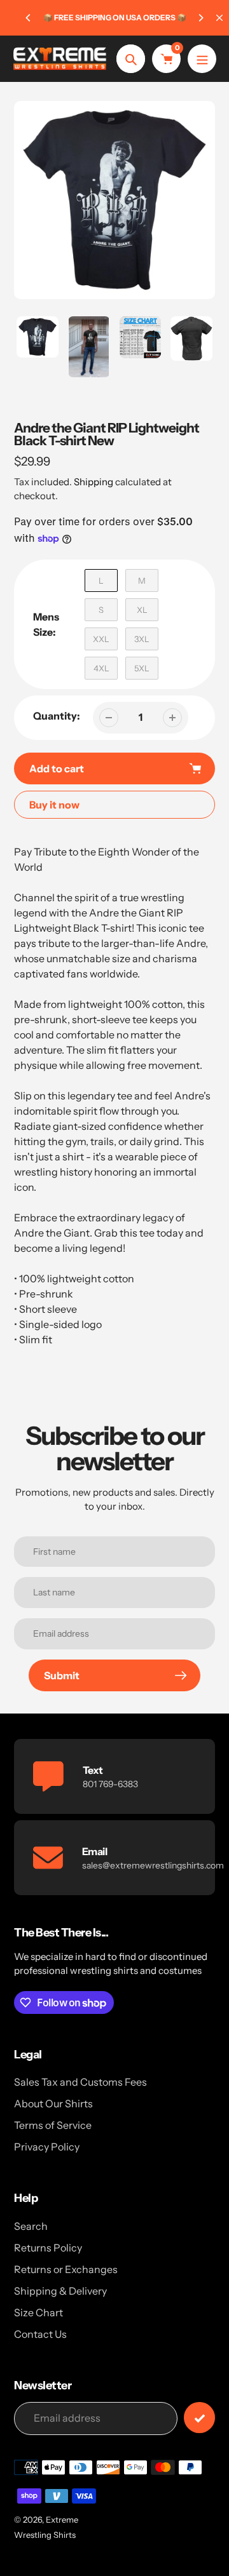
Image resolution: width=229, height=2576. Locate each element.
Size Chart (38, 2312)
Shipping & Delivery (60, 2291)
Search (31, 2226)
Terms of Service (53, 2125)
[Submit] (199, 2418)
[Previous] (29, 18)
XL (142, 610)
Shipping (94, 482)
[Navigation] (202, 59)
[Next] (200, 18)
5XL (142, 668)
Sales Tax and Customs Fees (80, 2082)
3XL (142, 639)
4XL (101, 668)
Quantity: (57, 716)
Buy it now (54, 805)
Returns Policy (48, 2248)
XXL (101, 639)
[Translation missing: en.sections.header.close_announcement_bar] (219, 18)
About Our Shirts (53, 2103)
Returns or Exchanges (66, 2269)
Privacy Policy (47, 2147)
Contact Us (40, 2334)
